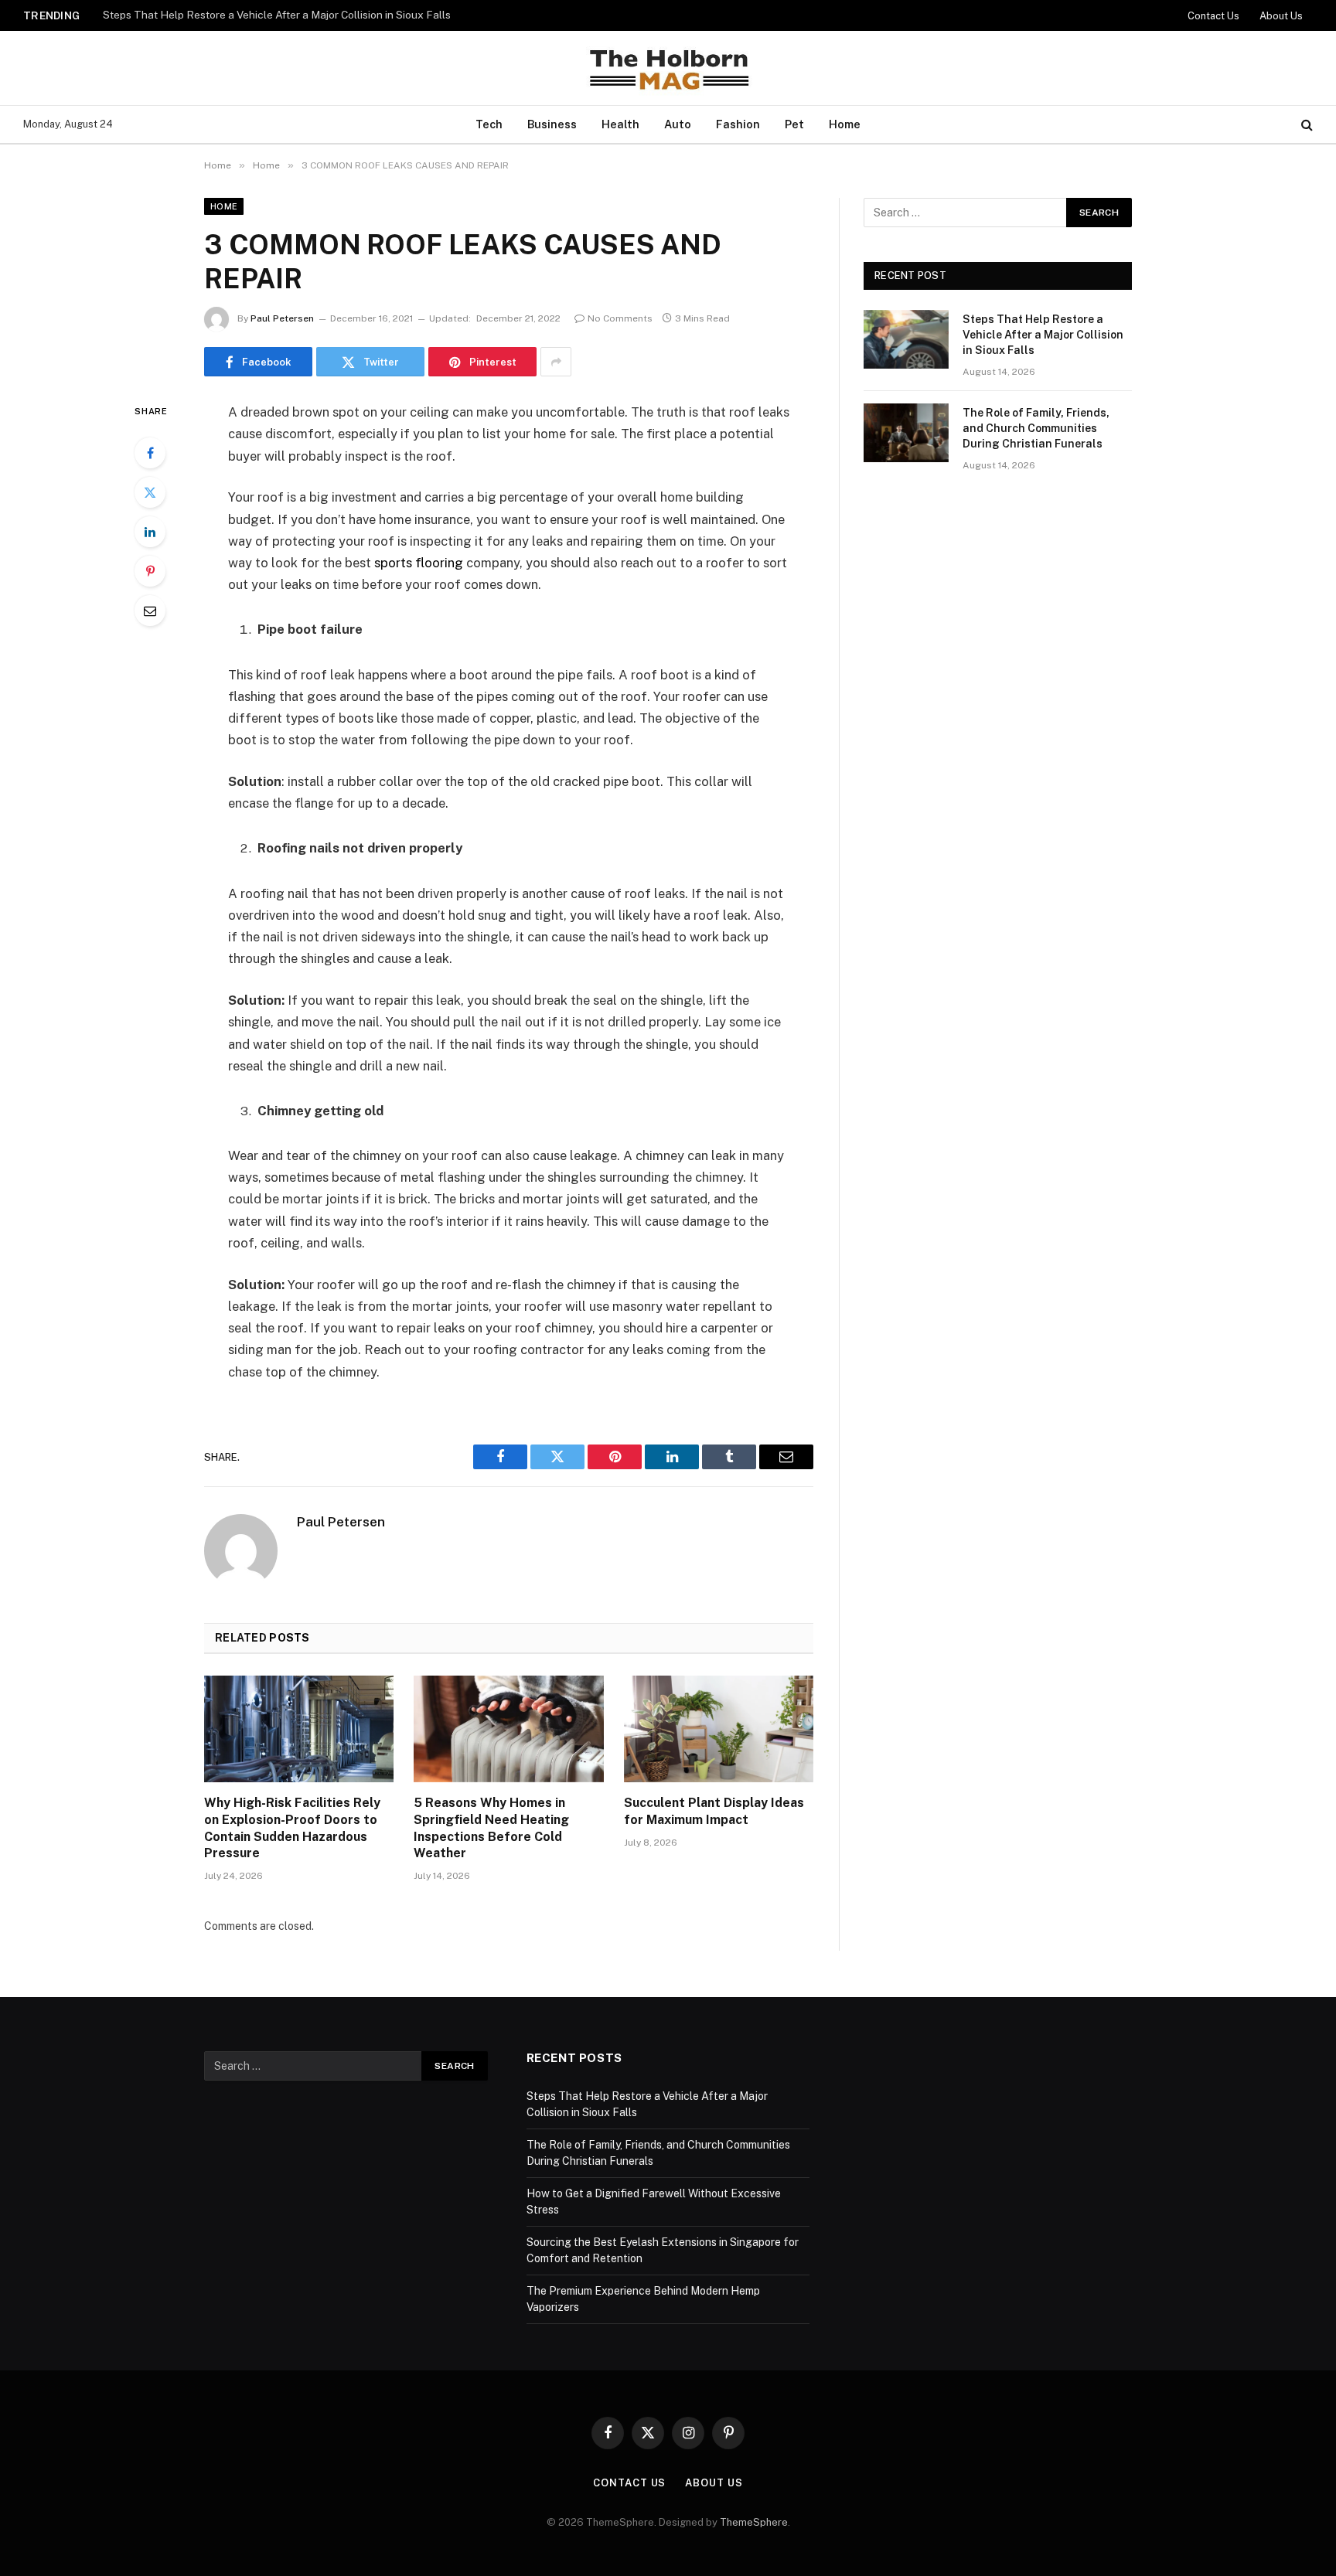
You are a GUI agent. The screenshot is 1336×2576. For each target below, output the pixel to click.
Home (845, 124)
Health (620, 124)
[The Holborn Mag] (668, 68)
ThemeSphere (754, 2522)
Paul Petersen (282, 318)
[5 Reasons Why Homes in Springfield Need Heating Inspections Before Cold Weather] (508, 1729)
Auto (678, 124)
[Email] (150, 611)
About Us (1281, 16)
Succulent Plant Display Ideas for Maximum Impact (714, 1811)
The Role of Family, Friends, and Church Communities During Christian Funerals (296, 15)
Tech (489, 124)
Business (552, 124)
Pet (794, 124)
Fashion (738, 124)
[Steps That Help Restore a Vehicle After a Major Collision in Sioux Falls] (906, 339)
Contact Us (1213, 16)
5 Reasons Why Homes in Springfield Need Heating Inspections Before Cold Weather (491, 1828)
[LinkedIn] (150, 532)
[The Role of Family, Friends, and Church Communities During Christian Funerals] (906, 433)
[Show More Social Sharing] (556, 362)
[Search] (1305, 125)
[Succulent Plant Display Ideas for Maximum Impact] (719, 1729)
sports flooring (419, 563)
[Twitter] (150, 492)
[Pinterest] (150, 571)
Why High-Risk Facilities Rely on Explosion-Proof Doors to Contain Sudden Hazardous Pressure (292, 1828)
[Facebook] (150, 453)
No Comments (620, 318)
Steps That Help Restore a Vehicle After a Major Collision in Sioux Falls (1043, 335)
